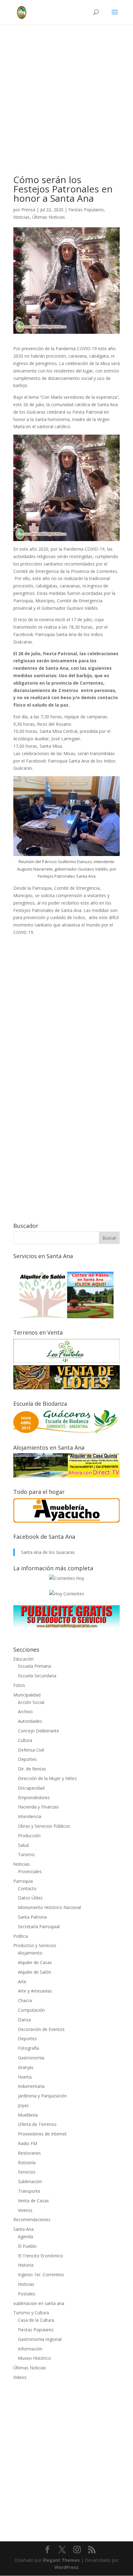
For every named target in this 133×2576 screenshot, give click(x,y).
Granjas (26, 2067)
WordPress (66, 2567)
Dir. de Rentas (32, 1769)
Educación (24, 1659)
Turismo (26, 1854)
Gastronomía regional (40, 2339)
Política (21, 1936)
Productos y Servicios (35, 1945)
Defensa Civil (31, 1750)
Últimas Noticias (49, 217)
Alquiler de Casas (35, 1962)
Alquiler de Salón (34, 1972)
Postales (27, 2294)
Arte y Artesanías (35, 1991)
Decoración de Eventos (41, 2029)
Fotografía (28, 2048)
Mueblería (28, 2115)
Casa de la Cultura (36, 2320)
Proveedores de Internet (42, 2134)
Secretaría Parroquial (39, 1927)
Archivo (25, 1712)
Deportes (27, 1759)
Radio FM (28, 2143)
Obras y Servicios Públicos (44, 1826)
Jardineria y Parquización (42, 2096)
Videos (20, 2377)
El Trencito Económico (41, 2256)
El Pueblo (27, 2246)
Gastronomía (31, 2058)
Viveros (25, 2210)
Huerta (25, 2077)
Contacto (27, 1888)
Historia (26, 2265)
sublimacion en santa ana (39, 2303)
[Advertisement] (66, 109)
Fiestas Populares (86, 210)
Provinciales (30, 1871)
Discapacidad (31, 1788)
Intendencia (30, 1816)
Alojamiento (30, 1953)
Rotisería (27, 2163)
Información (30, 2349)
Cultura (25, 1740)
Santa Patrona (32, 1917)
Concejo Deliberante (39, 1731)
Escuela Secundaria (37, 1676)
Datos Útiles (30, 1898)
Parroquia (23, 1881)
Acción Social (31, 1702)
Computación (31, 2010)
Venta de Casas (33, 2201)
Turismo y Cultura (31, 2313)
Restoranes (29, 2153)
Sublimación (30, 2181)
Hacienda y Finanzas (38, 1807)
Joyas (23, 2105)
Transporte (29, 2191)
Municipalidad (27, 1695)
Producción (29, 1836)
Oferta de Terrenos (37, 2124)
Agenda (26, 2236)
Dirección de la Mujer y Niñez (47, 1778)
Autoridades (30, 1721)
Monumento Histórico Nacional (49, 1907)
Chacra (25, 2000)
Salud (23, 1845)
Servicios (27, 2172)
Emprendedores (34, 1798)
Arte (22, 1982)
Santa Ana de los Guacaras (48, 1552)
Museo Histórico (34, 2358)
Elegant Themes (61, 2560)
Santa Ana (24, 2229)
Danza (24, 2020)
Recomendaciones (32, 2219)
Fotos (19, 1685)
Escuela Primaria (34, 1666)
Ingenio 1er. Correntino (41, 2275)
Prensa (28, 210)
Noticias (21, 217)
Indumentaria (31, 2086)
